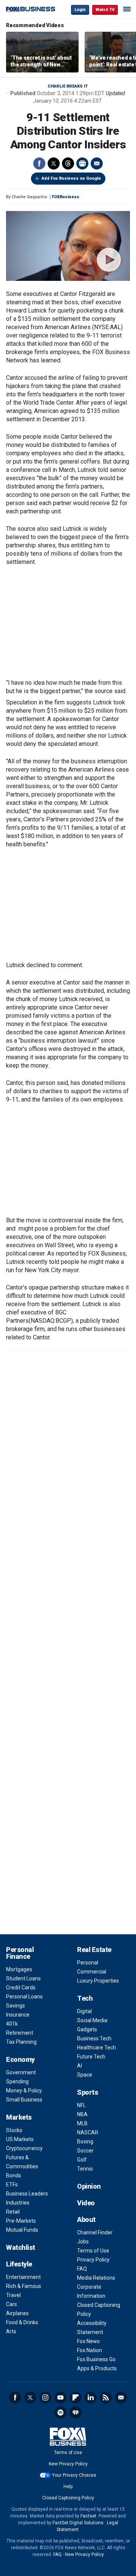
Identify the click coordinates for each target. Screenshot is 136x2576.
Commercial (92, 1972)
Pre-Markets (21, 2221)
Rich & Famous (24, 2286)
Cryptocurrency (24, 2148)
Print (82, 163)
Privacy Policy (93, 2260)
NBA (82, 2114)
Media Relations (96, 2278)
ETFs (12, 2185)
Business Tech (94, 2038)
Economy (20, 2059)
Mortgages (19, 1969)
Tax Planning (21, 2042)
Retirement (20, 2033)
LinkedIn (91, 2397)
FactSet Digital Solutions (78, 2523)
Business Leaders (27, 2194)
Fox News (88, 2341)
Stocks (14, 2130)
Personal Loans (24, 1997)
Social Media (92, 2020)
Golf (82, 2160)
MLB (82, 2123)
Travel (13, 2295)
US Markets (20, 2139)
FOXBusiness (66, 197)
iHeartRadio (76, 2413)
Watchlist (21, 2247)
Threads (68, 163)
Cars (12, 2304)
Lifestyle (19, 2264)
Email (97, 163)
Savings (15, 2006)
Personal (88, 1963)
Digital (84, 2011)
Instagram (45, 2397)
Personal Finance (20, 1953)
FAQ (82, 2269)
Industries (18, 2203)
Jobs (83, 2242)
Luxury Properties (98, 1981)
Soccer (85, 2151)
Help (68, 2487)
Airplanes (17, 2313)
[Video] (68, 246)
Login (80, 10)
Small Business (24, 2100)
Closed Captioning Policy (68, 2498)
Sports (87, 2092)
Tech (85, 1998)
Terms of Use (93, 2251)
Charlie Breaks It (68, 86)
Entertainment (23, 2277)
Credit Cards (21, 1987)
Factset (88, 2516)
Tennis (85, 2169)
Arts (11, 2331)
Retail (13, 2212)
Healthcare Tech (97, 2048)
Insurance (18, 2015)
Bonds (14, 2175)
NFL (81, 2105)
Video (86, 2203)
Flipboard (76, 2397)
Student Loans (23, 1978)
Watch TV (105, 10)
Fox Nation (90, 2350)
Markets (19, 2117)
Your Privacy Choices (74, 2475)
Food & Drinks (22, 2322)
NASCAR (88, 2132)
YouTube (60, 2397)
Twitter (54, 163)
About (86, 2219)
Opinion (89, 2186)
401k (12, 2024)
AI (80, 2066)
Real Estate (94, 1950)
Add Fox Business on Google (71, 178)
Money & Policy (24, 2091)
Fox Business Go (96, 2359)
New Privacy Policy (68, 2464)
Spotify (60, 2413)
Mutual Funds (22, 2230)
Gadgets (87, 2029)
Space (85, 2075)
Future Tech (91, 2057)
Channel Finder (95, 2232)
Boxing (85, 2142)
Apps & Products (97, 2368)
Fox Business (31, 9)
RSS (106, 2397)
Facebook (39, 163)
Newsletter (121, 2397)
